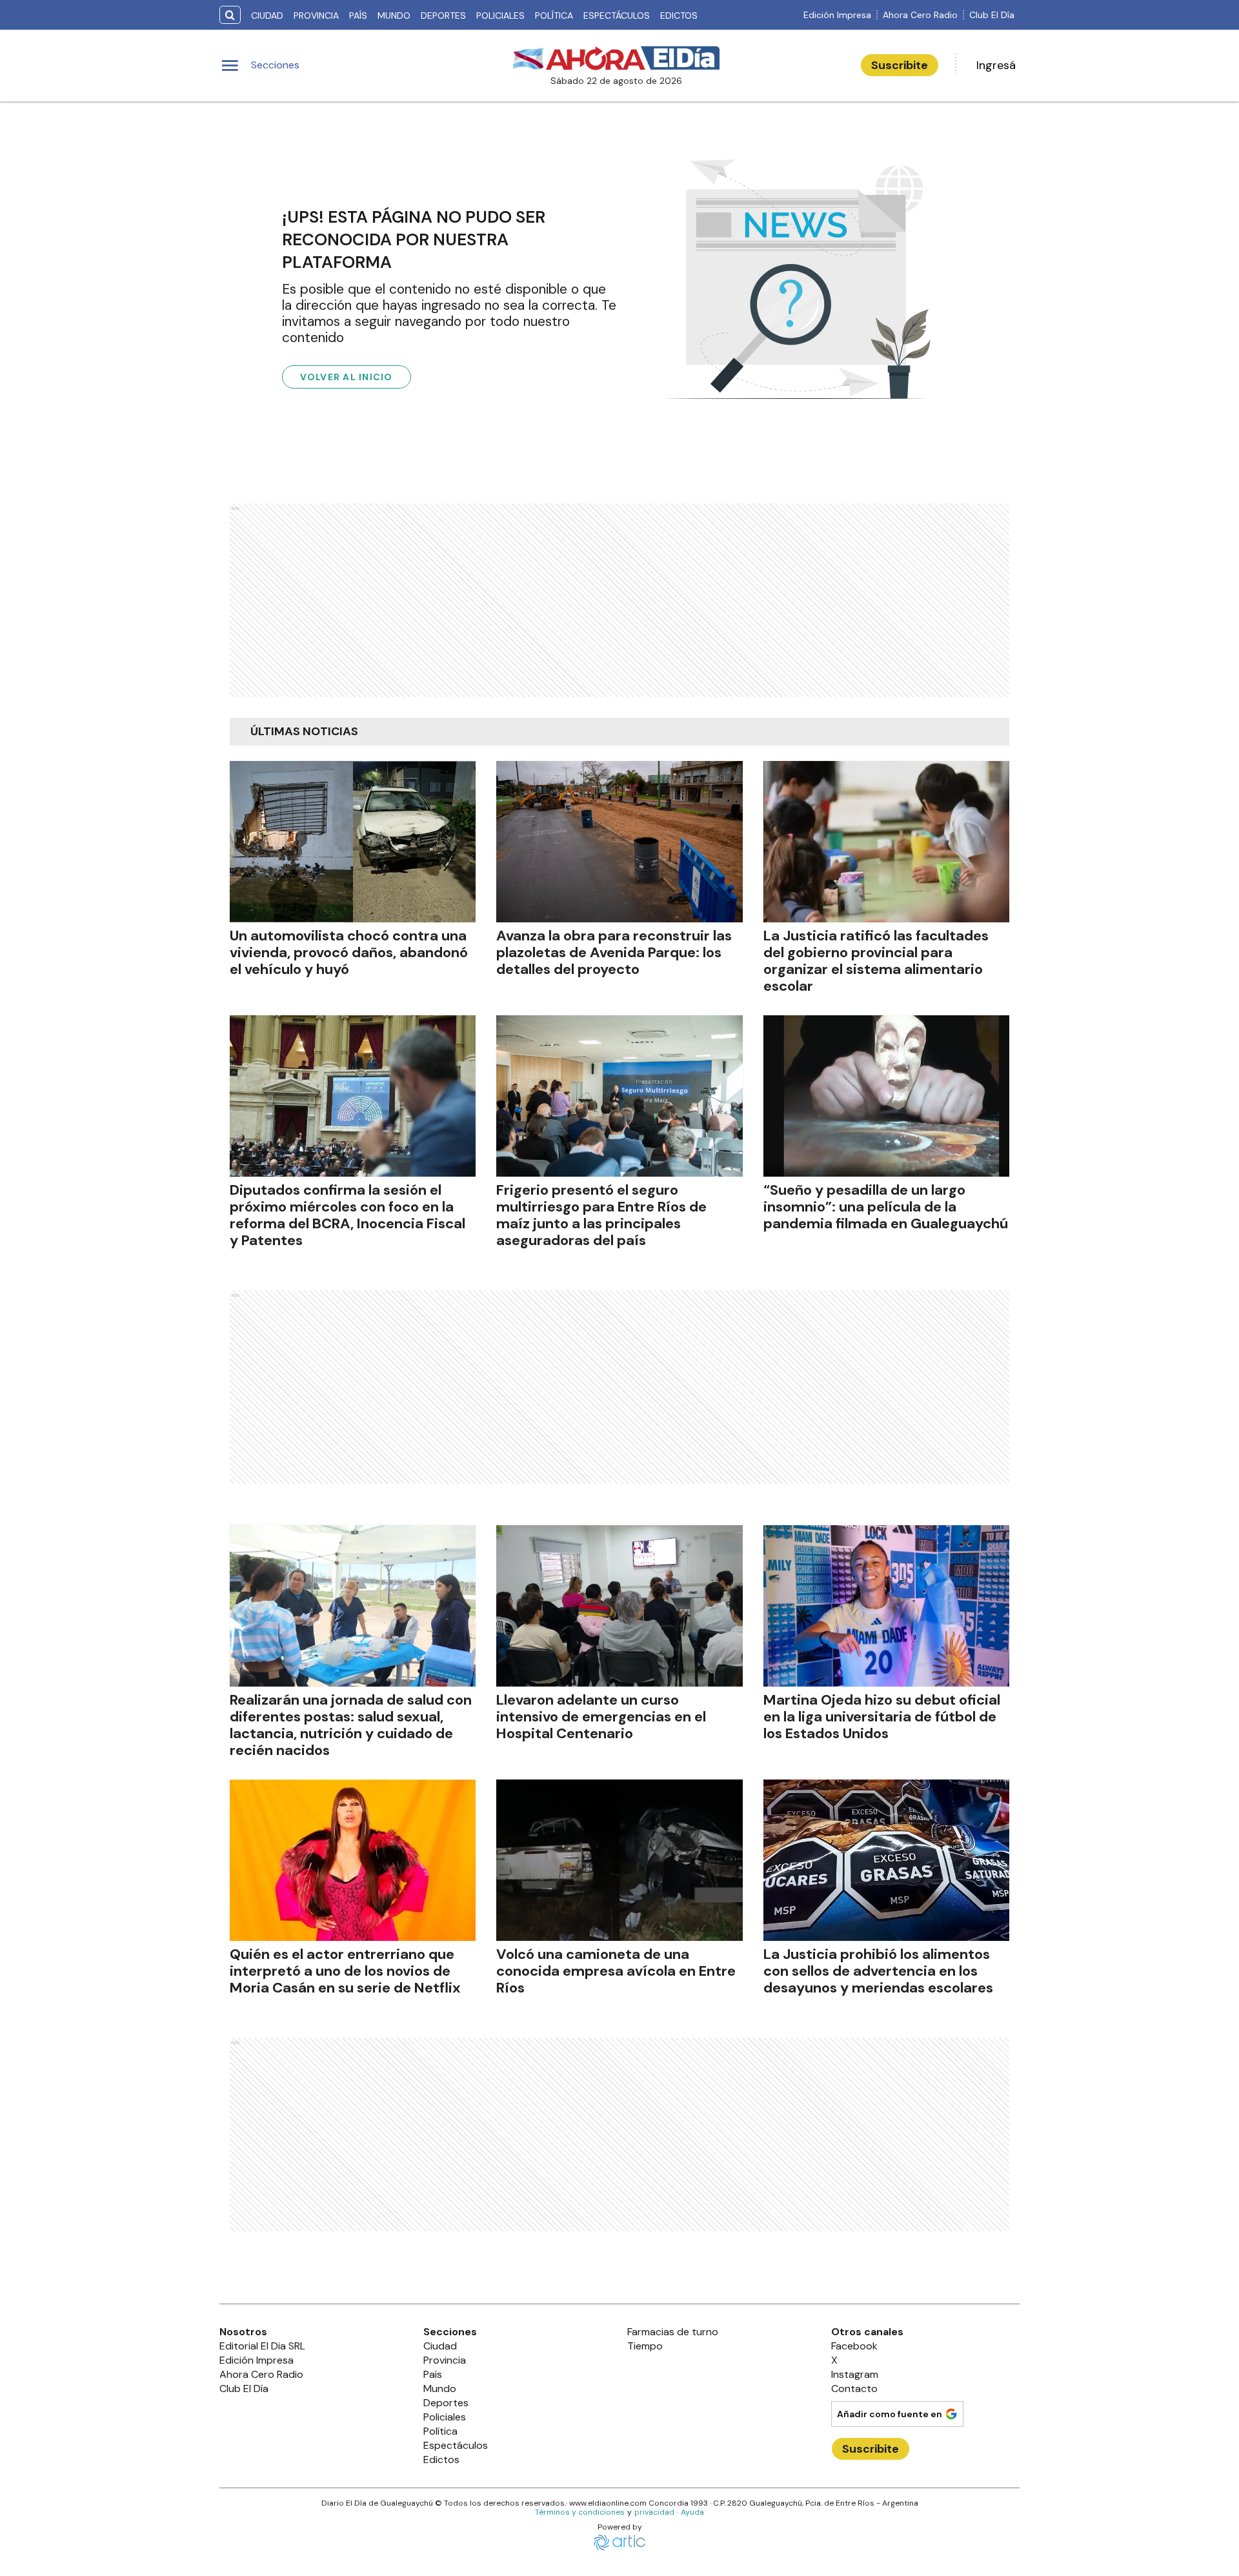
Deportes (443, 15)
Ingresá (996, 65)
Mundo (394, 15)
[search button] (230, 15)
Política (554, 15)
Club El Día (992, 15)
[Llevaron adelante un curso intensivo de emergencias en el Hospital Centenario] (619, 1606)
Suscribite (900, 65)
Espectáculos (617, 15)
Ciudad (267, 15)
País (358, 15)
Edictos (679, 15)
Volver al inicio (347, 377)
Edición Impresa (837, 15)
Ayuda (692, 2512)
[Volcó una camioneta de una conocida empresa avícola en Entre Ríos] (619, 1860)
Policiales (500, 15)
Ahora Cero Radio (920, 15)
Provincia (316, 15)
